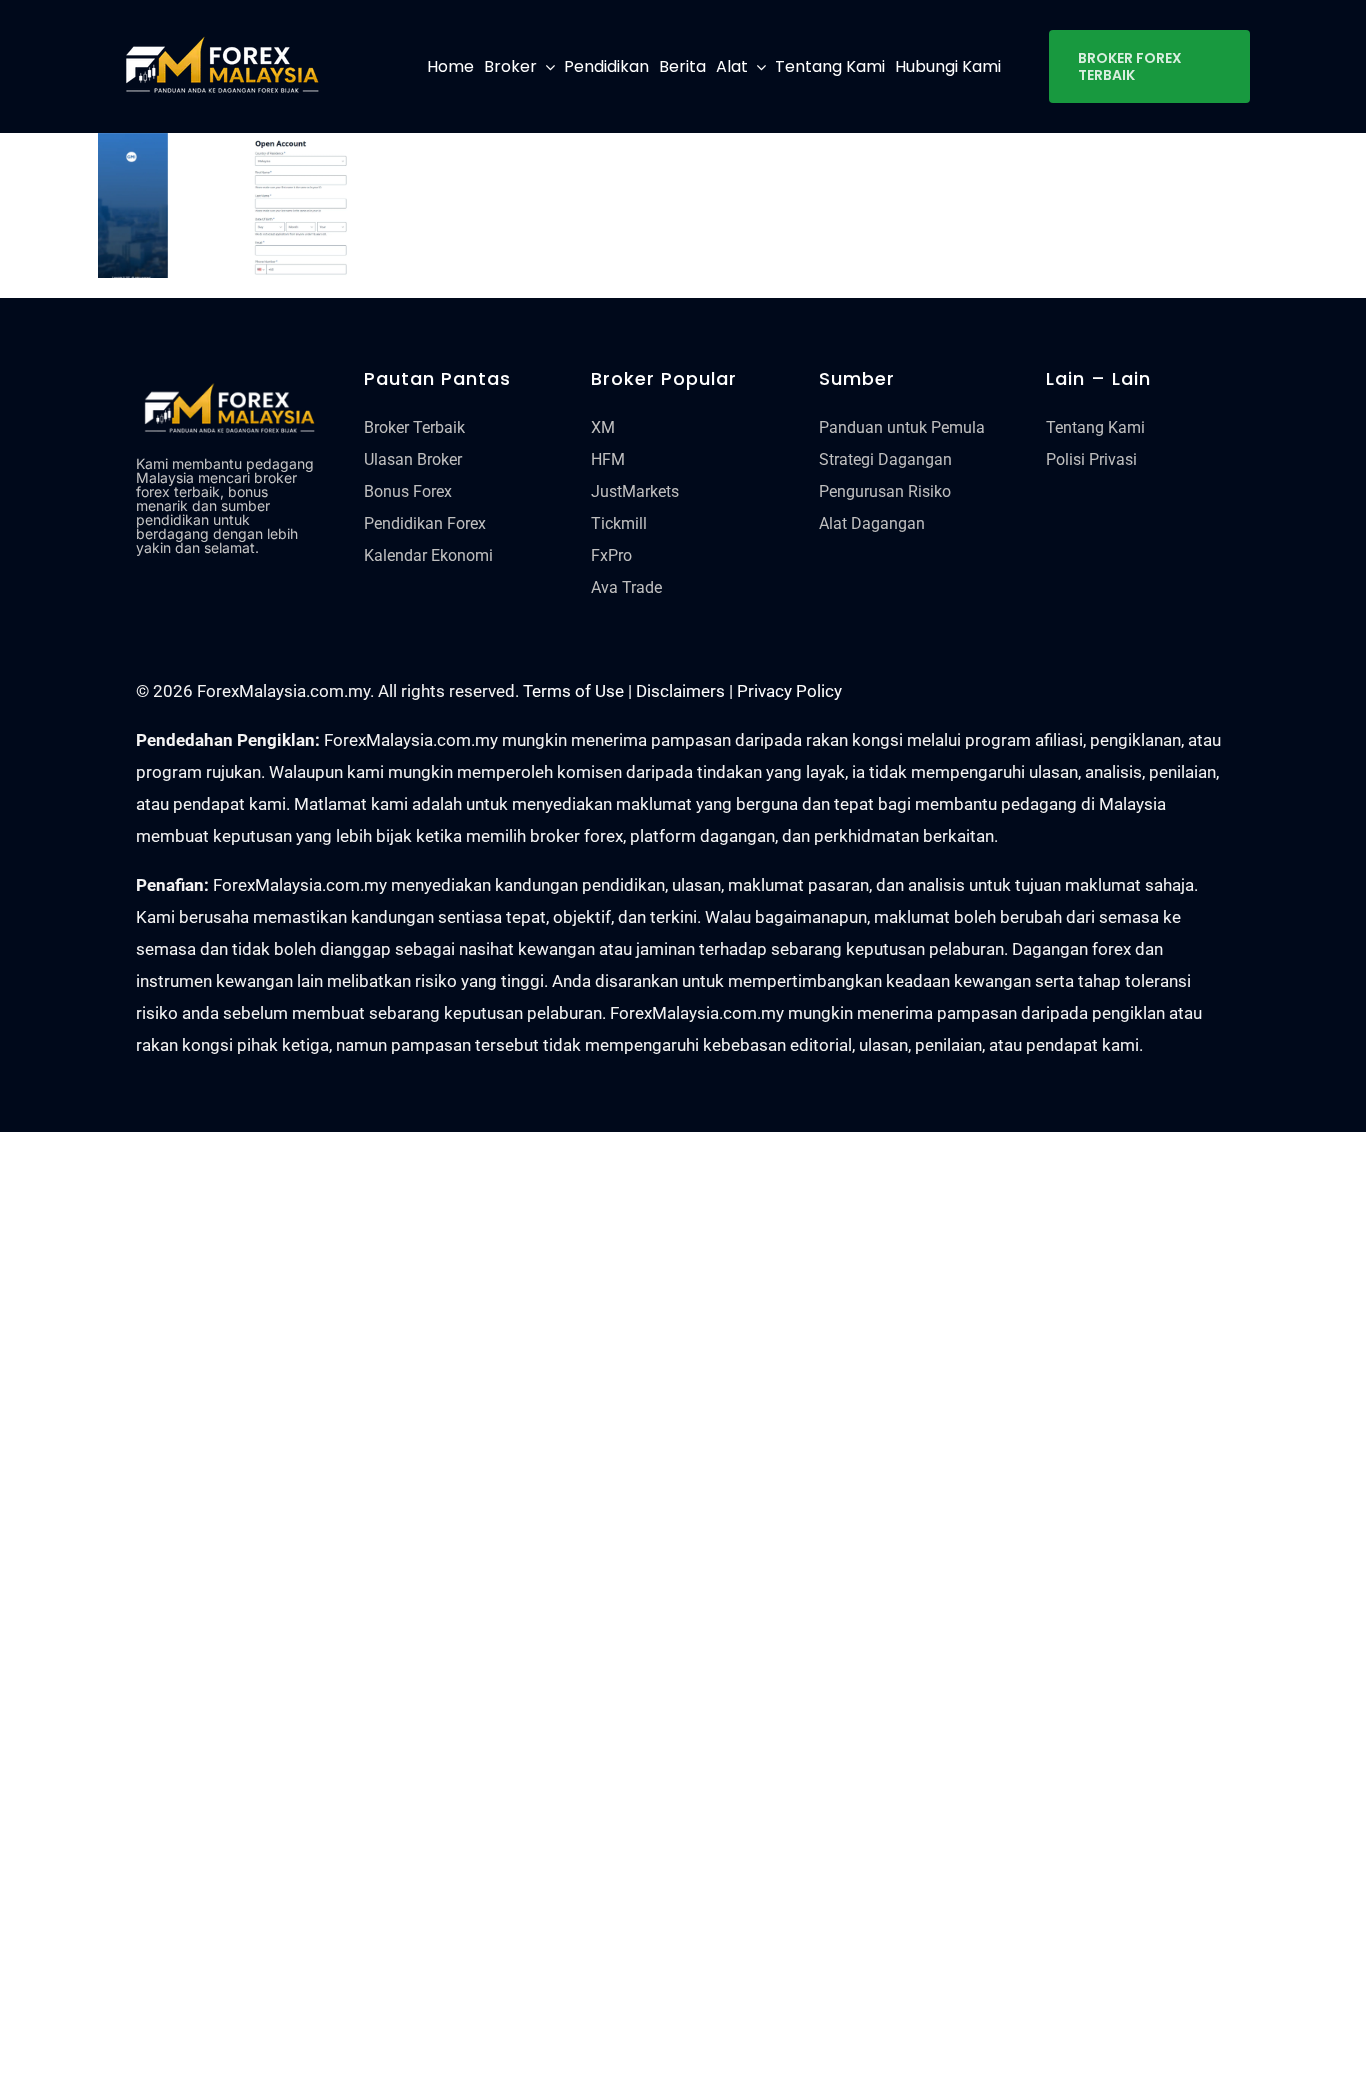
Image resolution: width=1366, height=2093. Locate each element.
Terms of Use (573, 691)
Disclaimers (680, 691)
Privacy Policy (789, 691)
